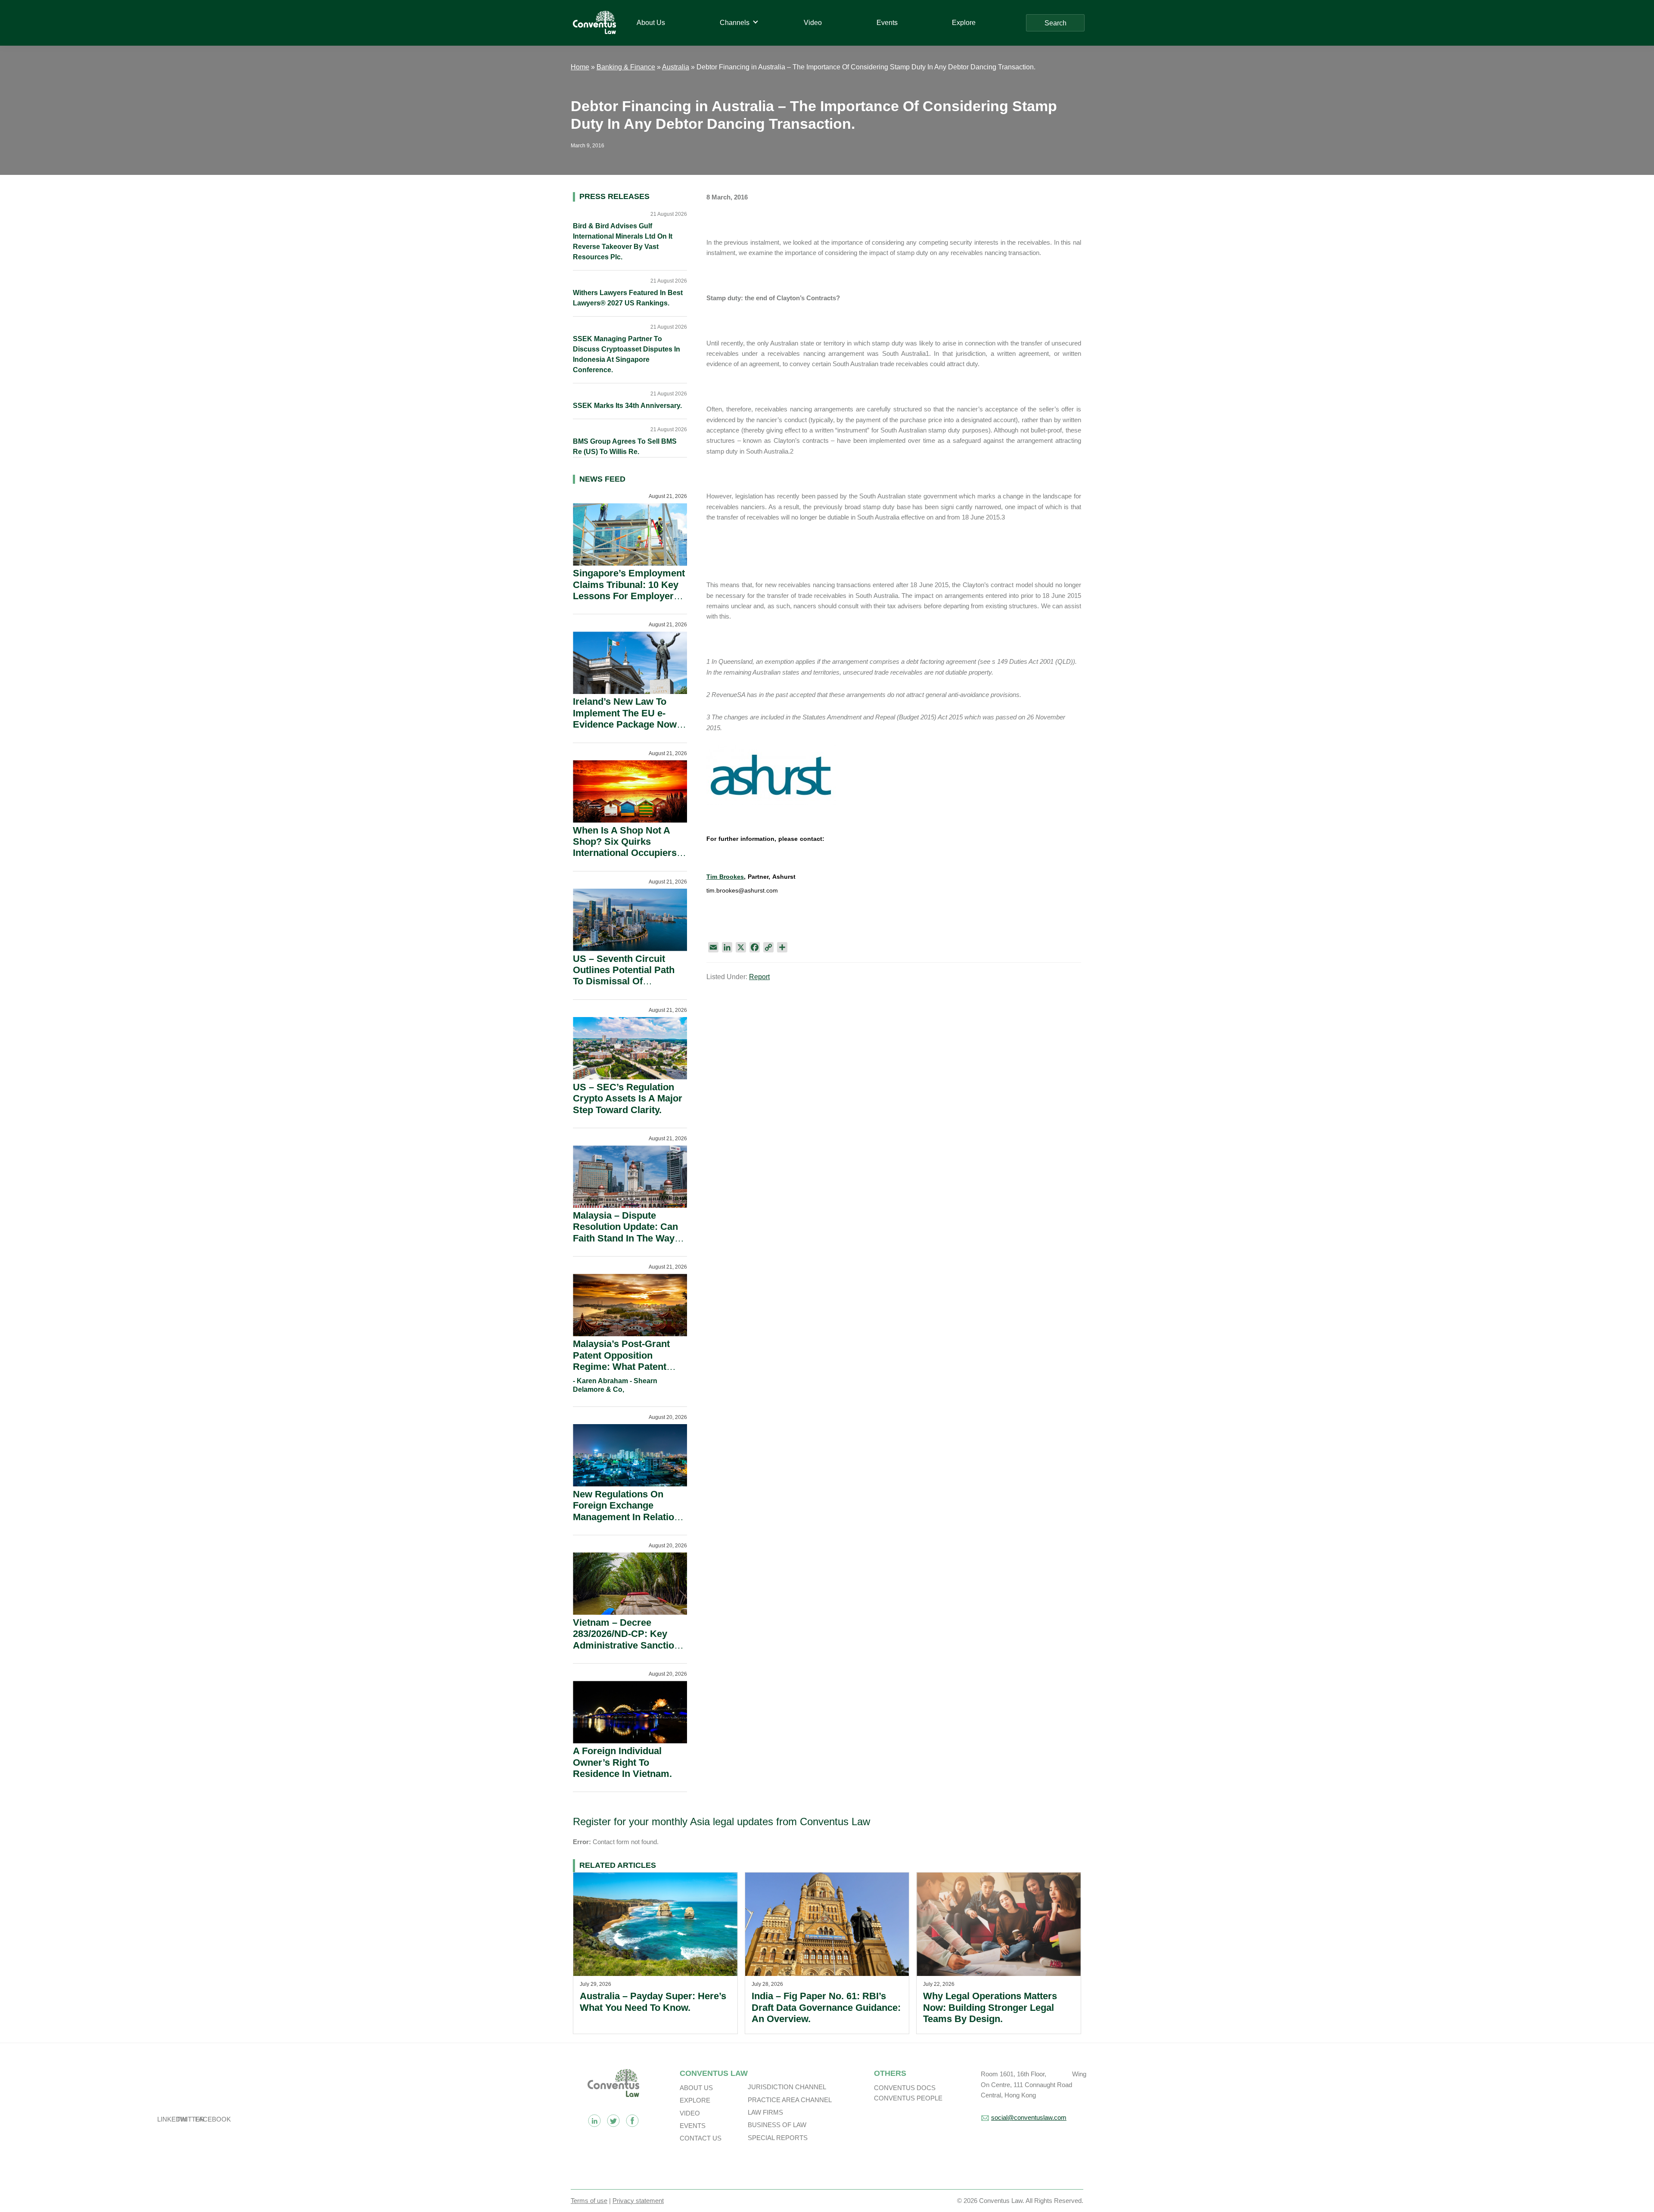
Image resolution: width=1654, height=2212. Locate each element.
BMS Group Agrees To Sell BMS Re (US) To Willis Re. (625, 446)
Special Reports (778, 2138)
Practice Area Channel (790, 2100)
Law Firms (765, 2112)
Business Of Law (777, 2125)
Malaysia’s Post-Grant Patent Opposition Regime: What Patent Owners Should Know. (622, 1361)
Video (690, 2113)
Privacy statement (638, 2201)
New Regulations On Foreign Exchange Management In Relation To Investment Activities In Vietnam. (626, 1517)
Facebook (632, 2121)
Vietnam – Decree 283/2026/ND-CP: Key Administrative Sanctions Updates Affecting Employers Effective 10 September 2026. (629, 1651)
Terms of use (589, 2201)
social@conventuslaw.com (1029, 2117)
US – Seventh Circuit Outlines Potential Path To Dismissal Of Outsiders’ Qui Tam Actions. (624, 982)
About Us (696, 2088)
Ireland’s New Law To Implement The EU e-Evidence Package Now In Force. (625, 719)
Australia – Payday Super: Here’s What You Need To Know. (653, 2002)
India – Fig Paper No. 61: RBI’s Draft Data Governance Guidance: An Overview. (826, 2007)
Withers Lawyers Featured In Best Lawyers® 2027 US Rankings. (628, 298)
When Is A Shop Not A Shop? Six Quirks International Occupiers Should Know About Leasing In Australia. (625, 853)
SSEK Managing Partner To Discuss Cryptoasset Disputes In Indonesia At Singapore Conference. (626, 354)
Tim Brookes (725, 877)
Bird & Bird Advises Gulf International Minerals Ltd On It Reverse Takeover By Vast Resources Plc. (623, 241)
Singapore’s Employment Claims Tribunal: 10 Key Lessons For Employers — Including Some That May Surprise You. (629, 596)
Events (693, 2126)
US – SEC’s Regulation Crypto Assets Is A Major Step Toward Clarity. (628, 1098)
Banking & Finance (626, 67)
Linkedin (594, 2121)
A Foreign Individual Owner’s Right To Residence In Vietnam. (622, 1762)
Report (759, 977)
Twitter (613, 2121)
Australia (676, 67)
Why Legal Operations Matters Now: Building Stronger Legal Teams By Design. (990, 2007)
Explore (695, 2100)
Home (580, 67)
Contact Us (701, 2138)
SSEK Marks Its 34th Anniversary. (627, 406)
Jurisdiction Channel (787, 2087)
